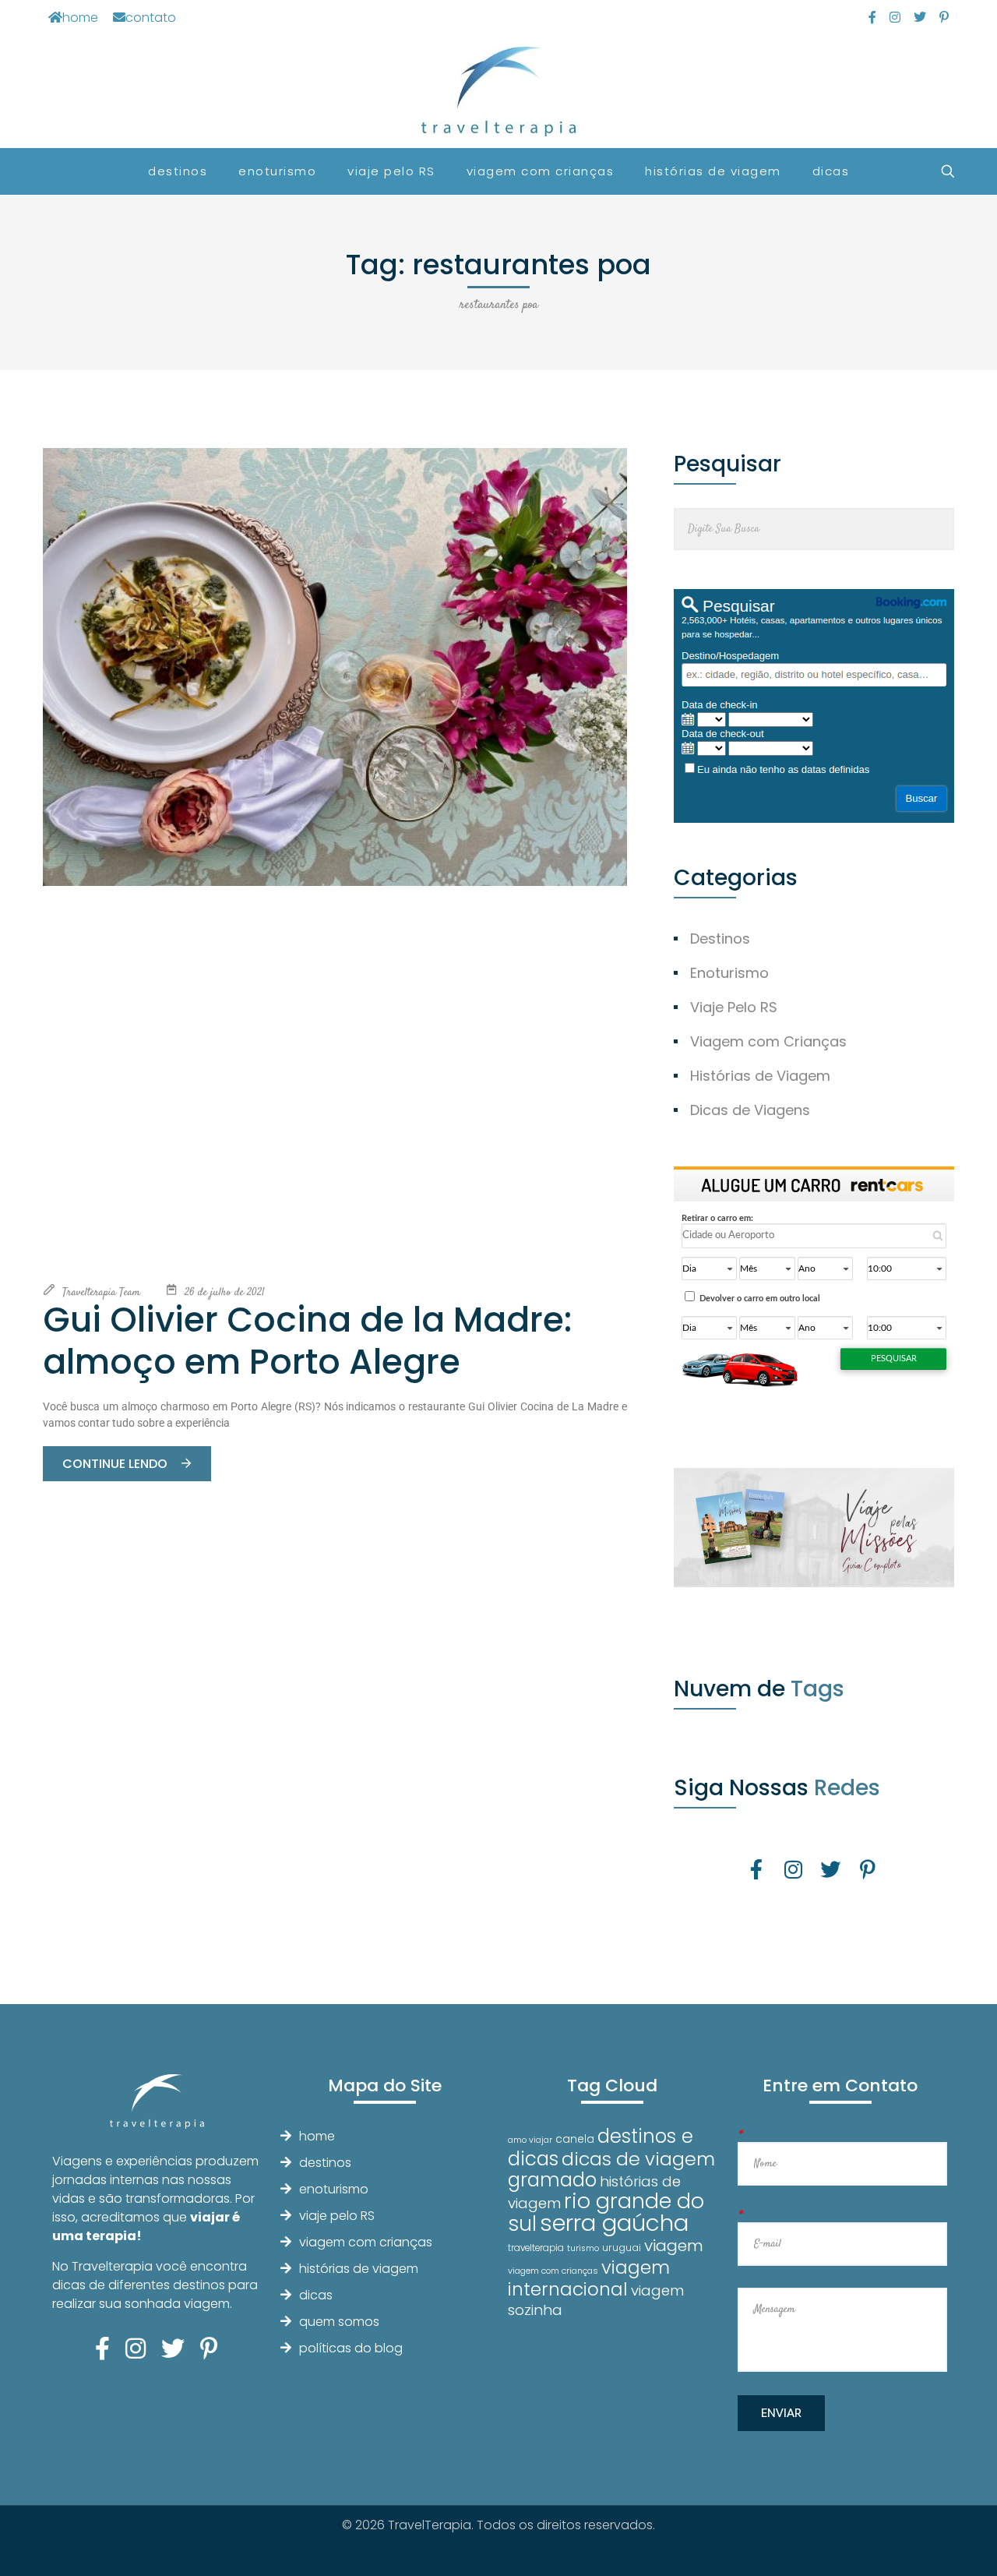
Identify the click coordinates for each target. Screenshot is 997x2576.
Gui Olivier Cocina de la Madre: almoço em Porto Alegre (307, 1341)
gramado (552, 2180)
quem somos (339, 2322)
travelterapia (536, 2248)
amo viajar (530, 2140)
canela (575, 2139)
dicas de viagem (638, 2159)
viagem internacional (589, 2278)
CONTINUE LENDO (116, 1464)
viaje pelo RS (337, 2216)
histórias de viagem (359, 2269)
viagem (674, 2245)
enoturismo (334, 2189)
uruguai (622, 2248)
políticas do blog (351, 2348)
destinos (325, 2163)
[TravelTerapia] (499, 92)
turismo (583, 2248)
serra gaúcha (614, 2223)
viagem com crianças (366, 2242)
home (80, 18)
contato (151, 18)
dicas (316, 2295)
